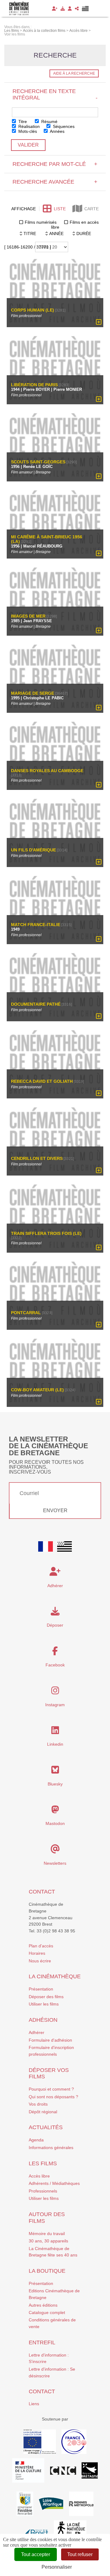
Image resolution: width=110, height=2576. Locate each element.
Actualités (46, 2127)
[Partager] (77, 9)
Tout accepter (36, 2554)
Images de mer (28, 616)
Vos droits (38, 2104)
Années (57, 131)
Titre (22, 122)
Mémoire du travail (47, 2234)
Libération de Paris (34, 385)
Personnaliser (57, 2567)
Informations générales (51, 2148)
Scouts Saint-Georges (38, 462)
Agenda (36, 2140)
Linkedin (55, 1744)
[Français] (46, 1546)
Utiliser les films (44, 2004)
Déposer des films (46, 1997)
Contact (42, 1892)
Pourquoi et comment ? (51, 2089)
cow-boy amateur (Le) (37, 1390)
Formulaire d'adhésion (50, 2040)
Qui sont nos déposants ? (53, 2097)
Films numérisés (41, 222)
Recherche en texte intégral (55, 94)
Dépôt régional (43, 2112)
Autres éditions (43, 2305)
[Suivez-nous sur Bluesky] (55, 1771)
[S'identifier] (70, 9)
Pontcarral (26, 1312)
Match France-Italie (36, 925)
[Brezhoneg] (85, 9)
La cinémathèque (55, 1976)
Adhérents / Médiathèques (54, 2183)
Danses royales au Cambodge (47, 771)
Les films (43, 2163)
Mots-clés (27, 131)
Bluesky (55, 1784)
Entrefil (42, 2342)
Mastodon (55, 1823)
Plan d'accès (41, 1946)
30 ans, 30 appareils (48, 2241)
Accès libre (39, 2176)
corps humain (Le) (33, 310)
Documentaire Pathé (36, 1004)
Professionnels (43, 2191)
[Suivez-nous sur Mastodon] (55, 1811)
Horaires (37, 1953)
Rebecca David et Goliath (42, 1081)
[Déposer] (63, 9)
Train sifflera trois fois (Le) (46, 1234)
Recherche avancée (55, 182)
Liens (34, 2404)
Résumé (49, 122)
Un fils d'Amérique (33, 850)
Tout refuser (80, 2554)
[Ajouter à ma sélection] (99, 322)
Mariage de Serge (33, 693)
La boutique (47, 2271)
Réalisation (28, 126)
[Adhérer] (55, 9)
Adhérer (37, 2032)
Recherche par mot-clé (55, 164)
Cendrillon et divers (37, 1158)
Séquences (63, 126)
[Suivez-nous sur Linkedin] (55, 1732)
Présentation (41, 1989)
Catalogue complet (47, 2312)
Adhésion (43, 2020)
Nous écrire (40, 1961)
